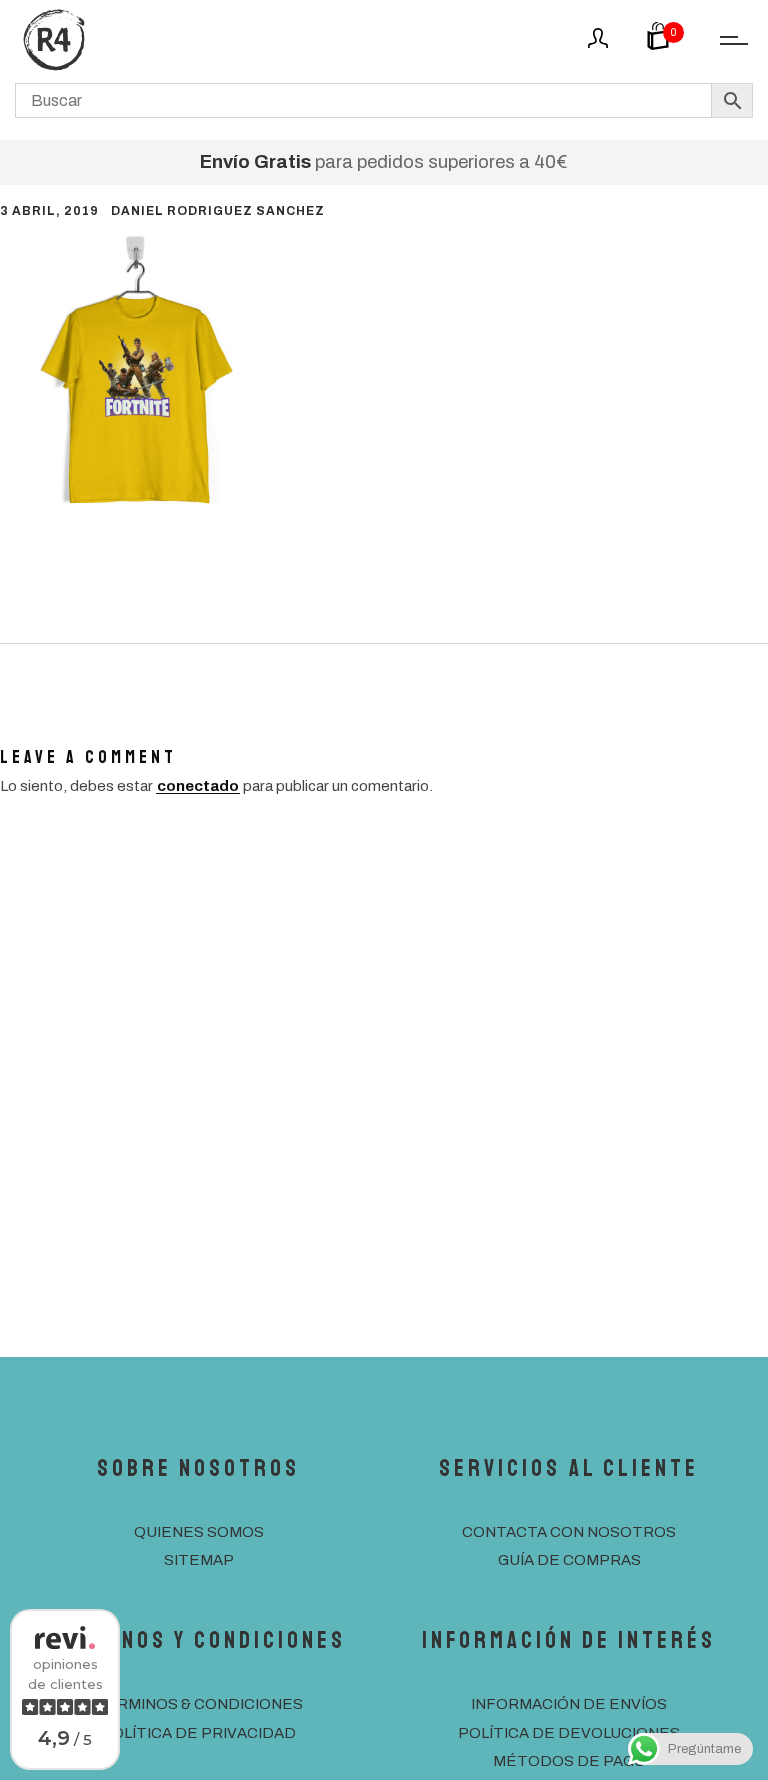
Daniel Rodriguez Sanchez (218, 211)
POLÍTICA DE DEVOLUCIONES (569, 1733)
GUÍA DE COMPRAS (569, 1560)
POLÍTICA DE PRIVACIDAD (198, 1733)
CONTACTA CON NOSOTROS (569, 1532)
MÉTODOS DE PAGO (569, 1761)
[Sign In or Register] (598, 45)
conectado (198, 786)
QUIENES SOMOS (199, 1532)
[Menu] (728, 42)
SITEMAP (199, 1560)
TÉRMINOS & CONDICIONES (199, 1704)
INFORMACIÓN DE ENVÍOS (569, 1704)
